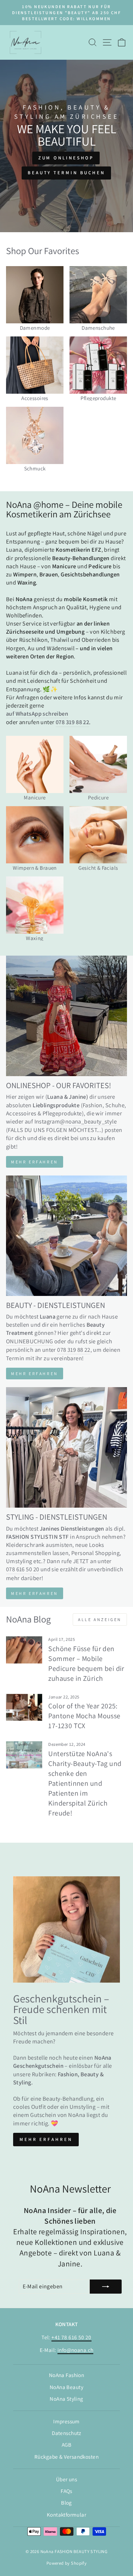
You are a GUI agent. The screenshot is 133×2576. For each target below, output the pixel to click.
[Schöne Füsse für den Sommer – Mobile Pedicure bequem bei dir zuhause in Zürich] (24, 1650)
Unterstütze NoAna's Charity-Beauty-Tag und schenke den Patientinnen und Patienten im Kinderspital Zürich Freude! (85, 1783)
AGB (66, 2445)
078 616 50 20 (23, 1569)
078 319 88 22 (74, 1350)
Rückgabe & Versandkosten (66, 2457)
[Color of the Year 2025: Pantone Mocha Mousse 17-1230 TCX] (24, 1707)
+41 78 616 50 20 (71, 2337)
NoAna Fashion (66, 2375)
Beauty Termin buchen (66, 173)
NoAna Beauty (66, 2387)
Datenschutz (66, 2433)
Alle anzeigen (100, 1619)
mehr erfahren (35, 1374)
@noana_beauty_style (88, 1121)
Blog (66, 2502)
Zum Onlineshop (66, 158)
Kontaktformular (66, 2515)
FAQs (66, 2491)
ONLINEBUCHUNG (29, 1341)
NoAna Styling (66, 2399)
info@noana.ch (75, 2350)
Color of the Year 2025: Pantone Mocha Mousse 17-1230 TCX (84, 1716)
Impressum (66, 2421)
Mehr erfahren (35, 1162)
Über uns (66, 2479)
